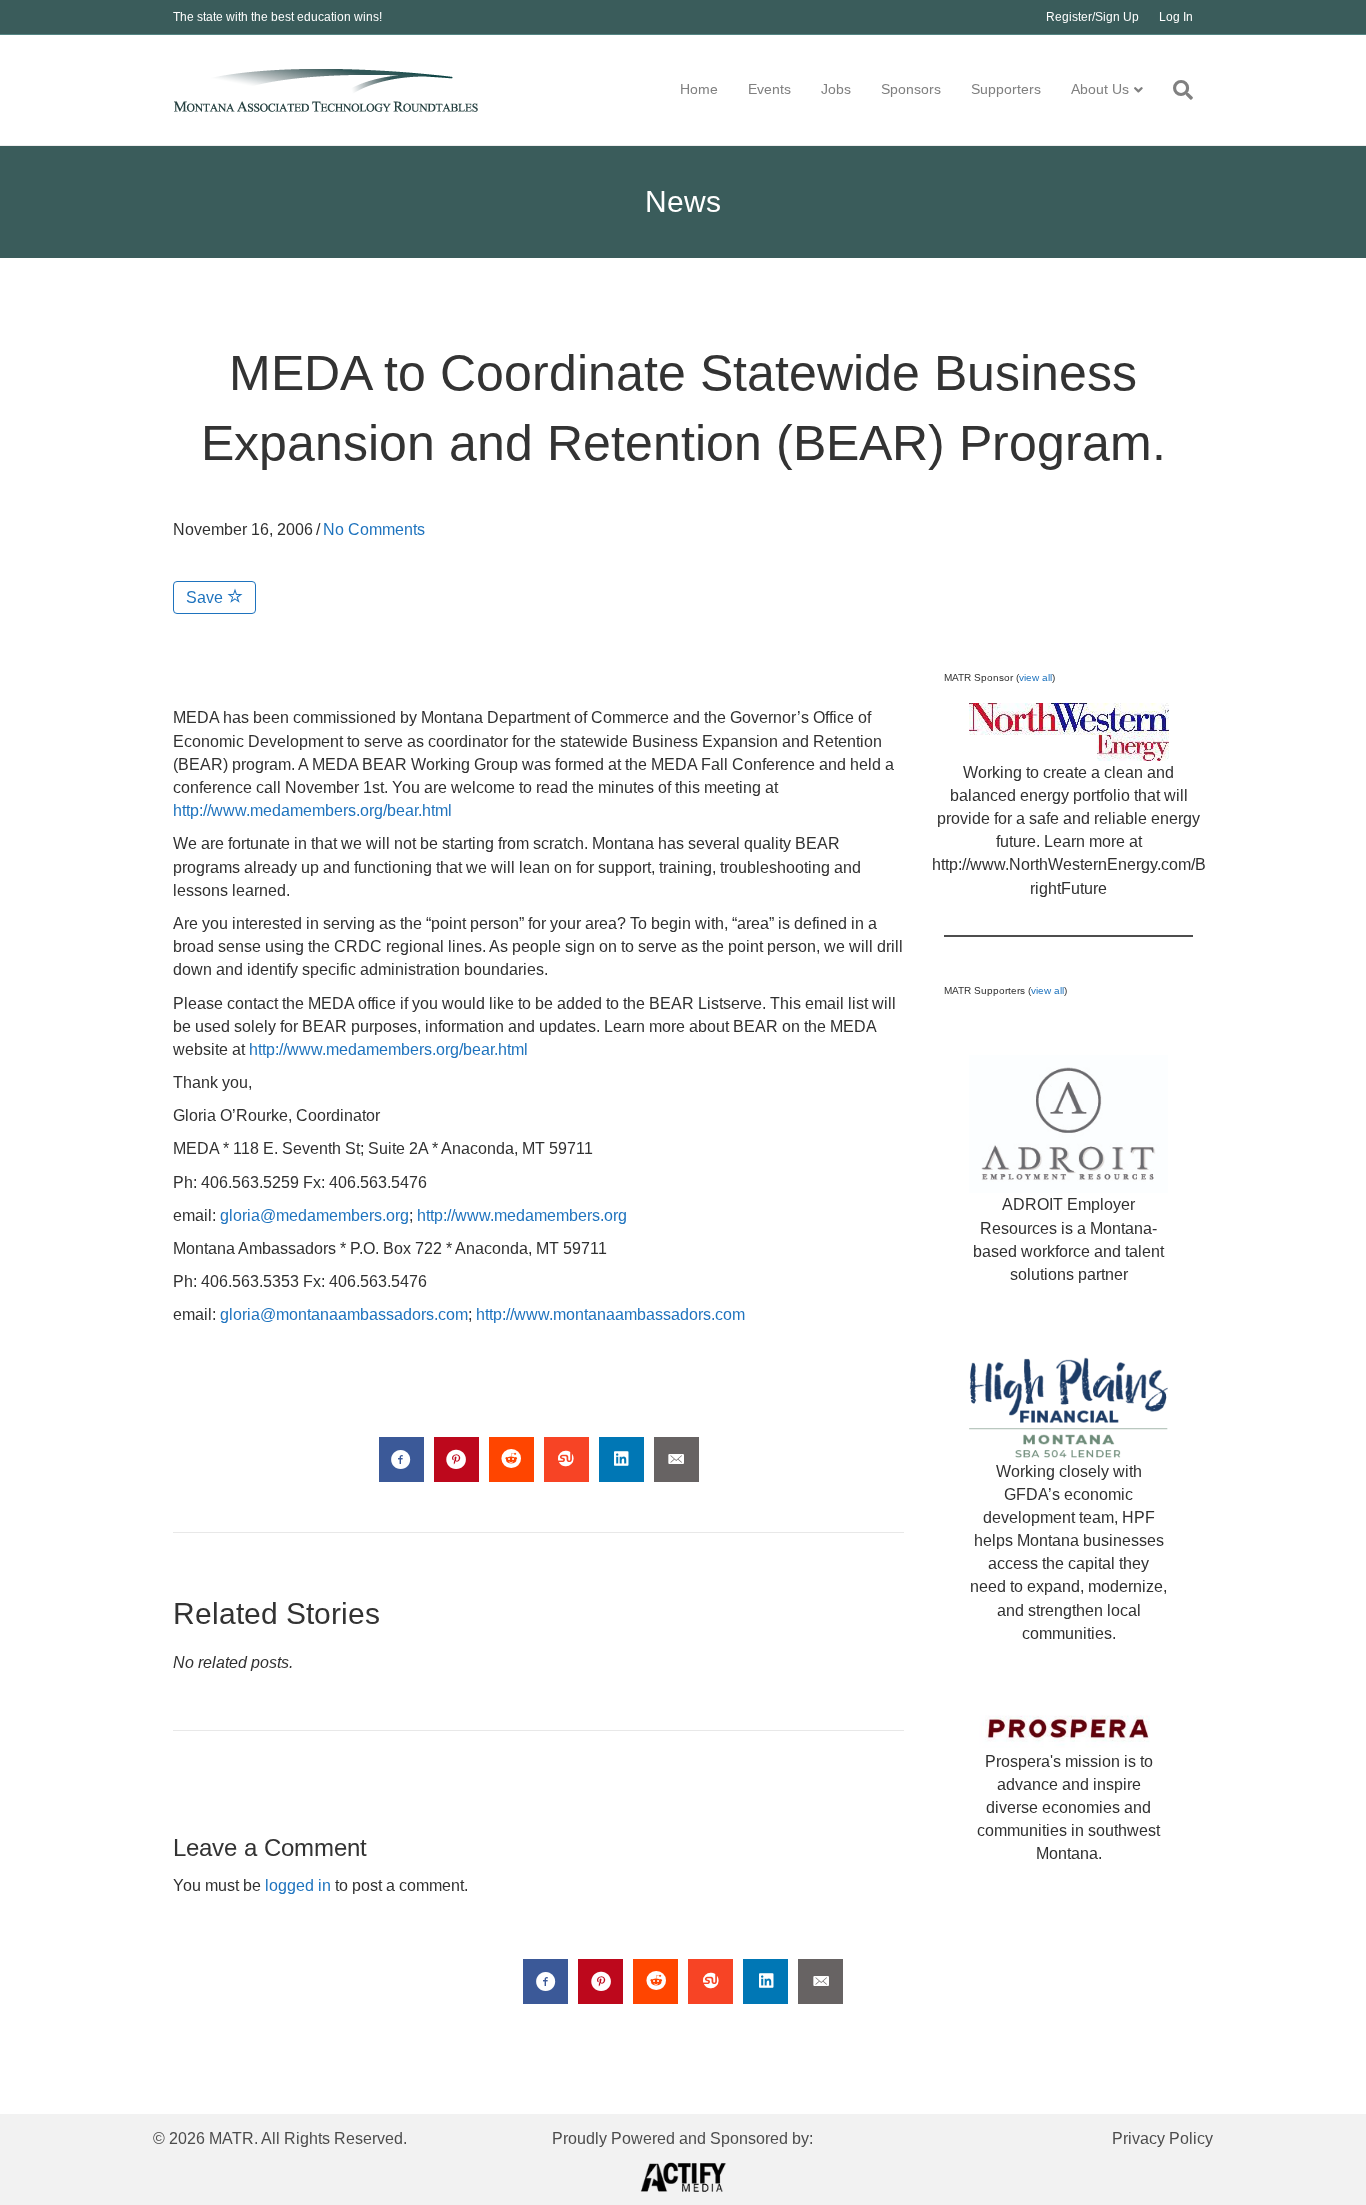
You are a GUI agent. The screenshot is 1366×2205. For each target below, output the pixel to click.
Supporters (1006, 89)
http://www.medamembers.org (522, 1215)
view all (1035, 677)
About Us (1100, 89)
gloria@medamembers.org (314, 1215)
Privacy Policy (1162, 2138)
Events (769, 89)
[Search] (1175, 90)
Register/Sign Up (1092, 17)
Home (699, 89)
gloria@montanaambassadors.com (344, 1314)
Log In (1176, 17)
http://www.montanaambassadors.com (610, 1314)
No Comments (374, 529)
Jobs (836, 89)
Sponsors (911, 89)
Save (206, 597)
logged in (298, 1885)
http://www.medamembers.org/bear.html (312, 810)
